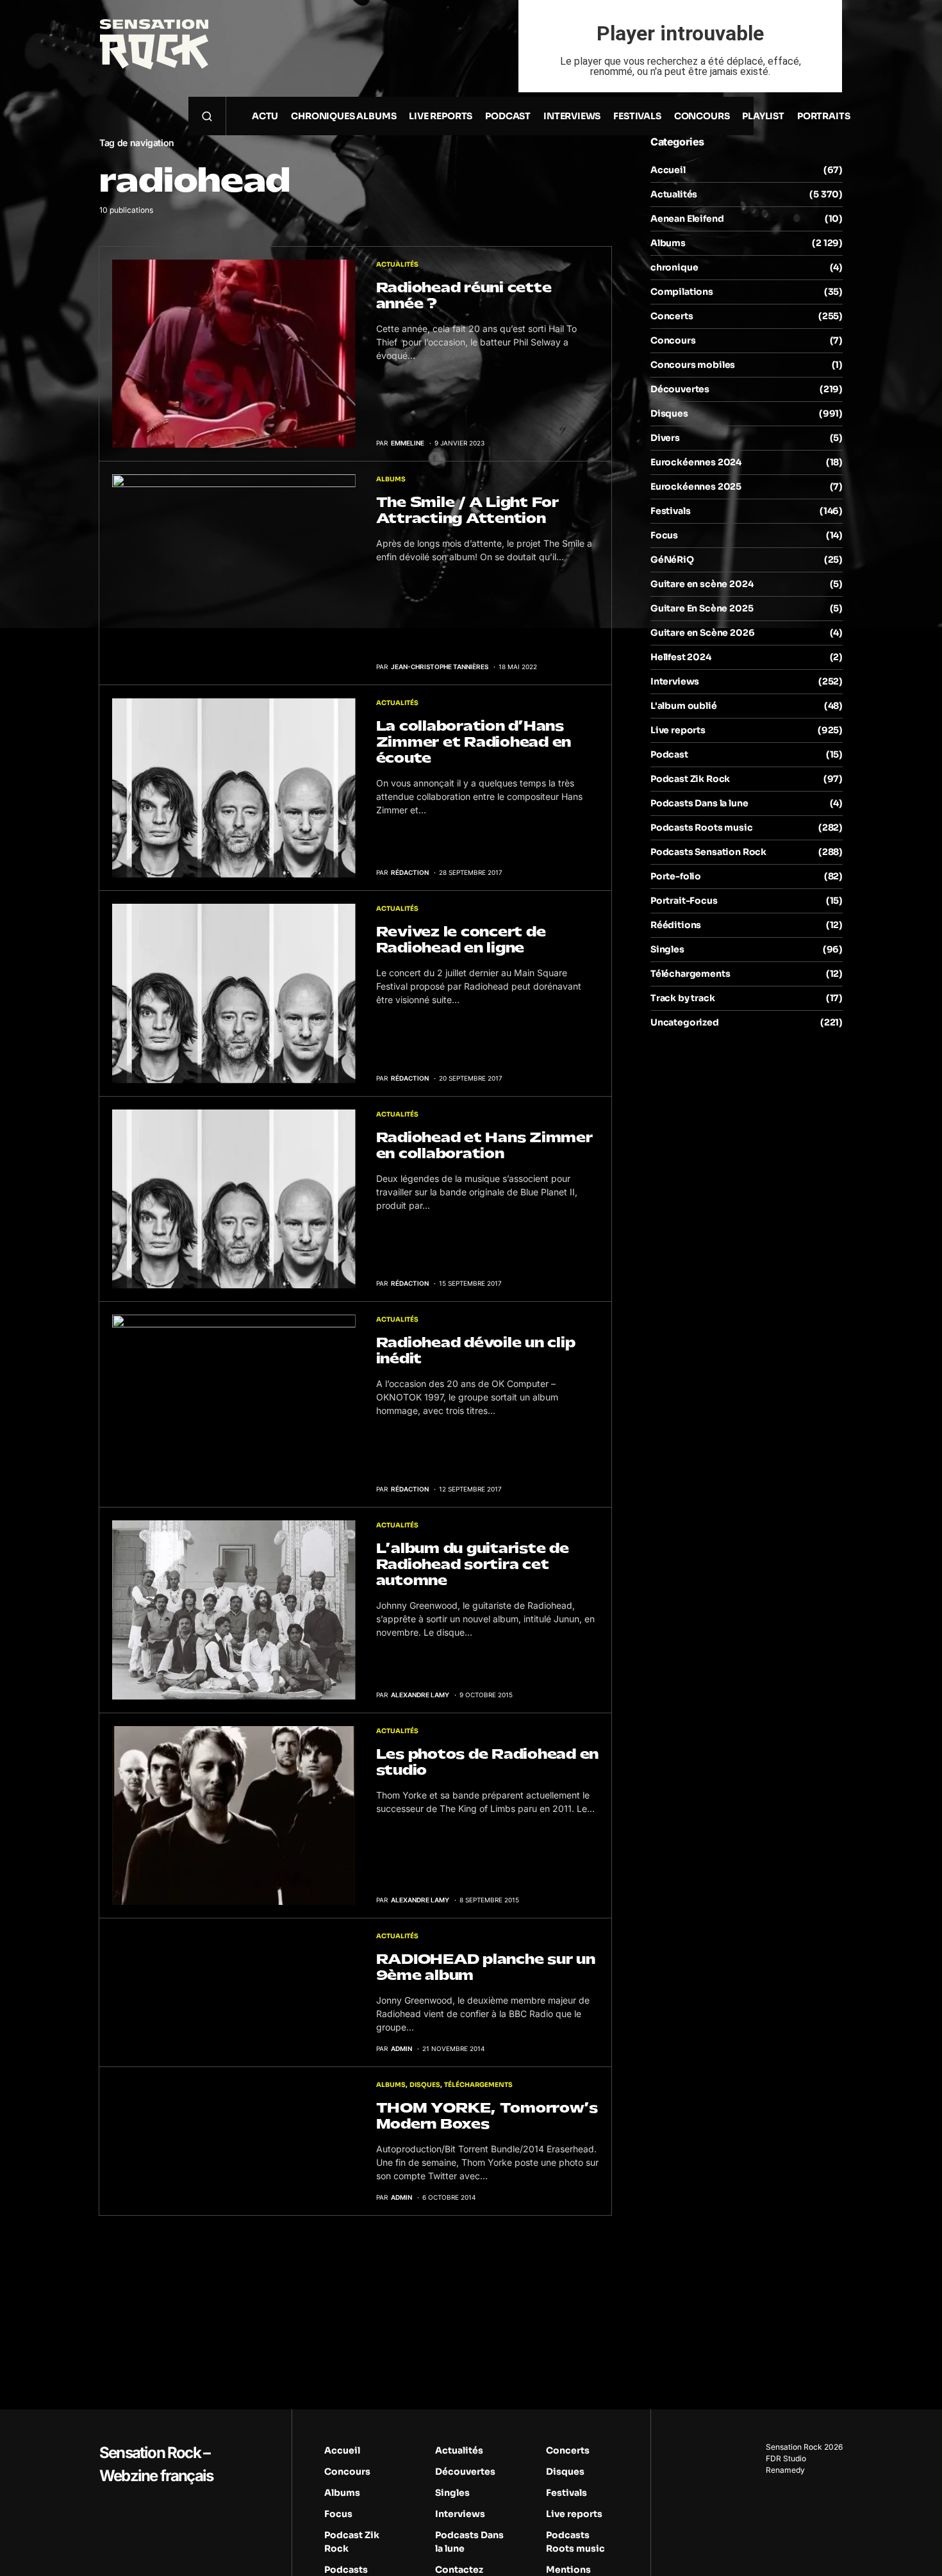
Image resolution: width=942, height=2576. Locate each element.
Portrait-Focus (684, 901)
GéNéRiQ (672, 560)
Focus (664, 535)
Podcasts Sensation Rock (708, 852)
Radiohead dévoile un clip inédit (476, 1350)
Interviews (675, 681)
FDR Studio (786, 2458)
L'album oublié (684, 706)
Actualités (397, 264)
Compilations (682, 292)
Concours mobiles (693, 365)
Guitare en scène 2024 (702, 584)
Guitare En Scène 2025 (702, 608)
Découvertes (680, 389)
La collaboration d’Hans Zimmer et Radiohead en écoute (474, 742)
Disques (425, 2085)
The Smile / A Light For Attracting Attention (467, 510)
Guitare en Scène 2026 (702, 633)
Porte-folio (676, 876)
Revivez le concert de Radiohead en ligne (461, 940)
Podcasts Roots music (702, 827)
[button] (207, 116)
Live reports (678, 730)
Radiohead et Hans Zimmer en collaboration (484, 1145)
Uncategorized (685, 1022)
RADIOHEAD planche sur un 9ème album (486, 1967)
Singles (667, 949)
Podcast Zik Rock (690, 779)
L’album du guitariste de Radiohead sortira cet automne (473, 1564)
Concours (673, 340)
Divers (665, 438)
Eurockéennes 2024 (696, 462)
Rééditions (676, 925)
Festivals (670, 511)
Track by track (683, 998)
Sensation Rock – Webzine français (156, 2464)
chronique (674, 267)
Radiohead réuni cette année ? (464, 295)
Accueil (668, 170)
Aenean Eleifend (687, 219)
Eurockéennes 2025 (696, 486)
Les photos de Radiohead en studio (488, 1762)
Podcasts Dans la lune (699, 803)
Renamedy (785, 2470)
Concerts (672, 316)
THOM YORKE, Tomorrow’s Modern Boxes (487, 2116)
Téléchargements (478, 2085)
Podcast (669, 754)
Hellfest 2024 (681, 657)
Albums (391, 479)
